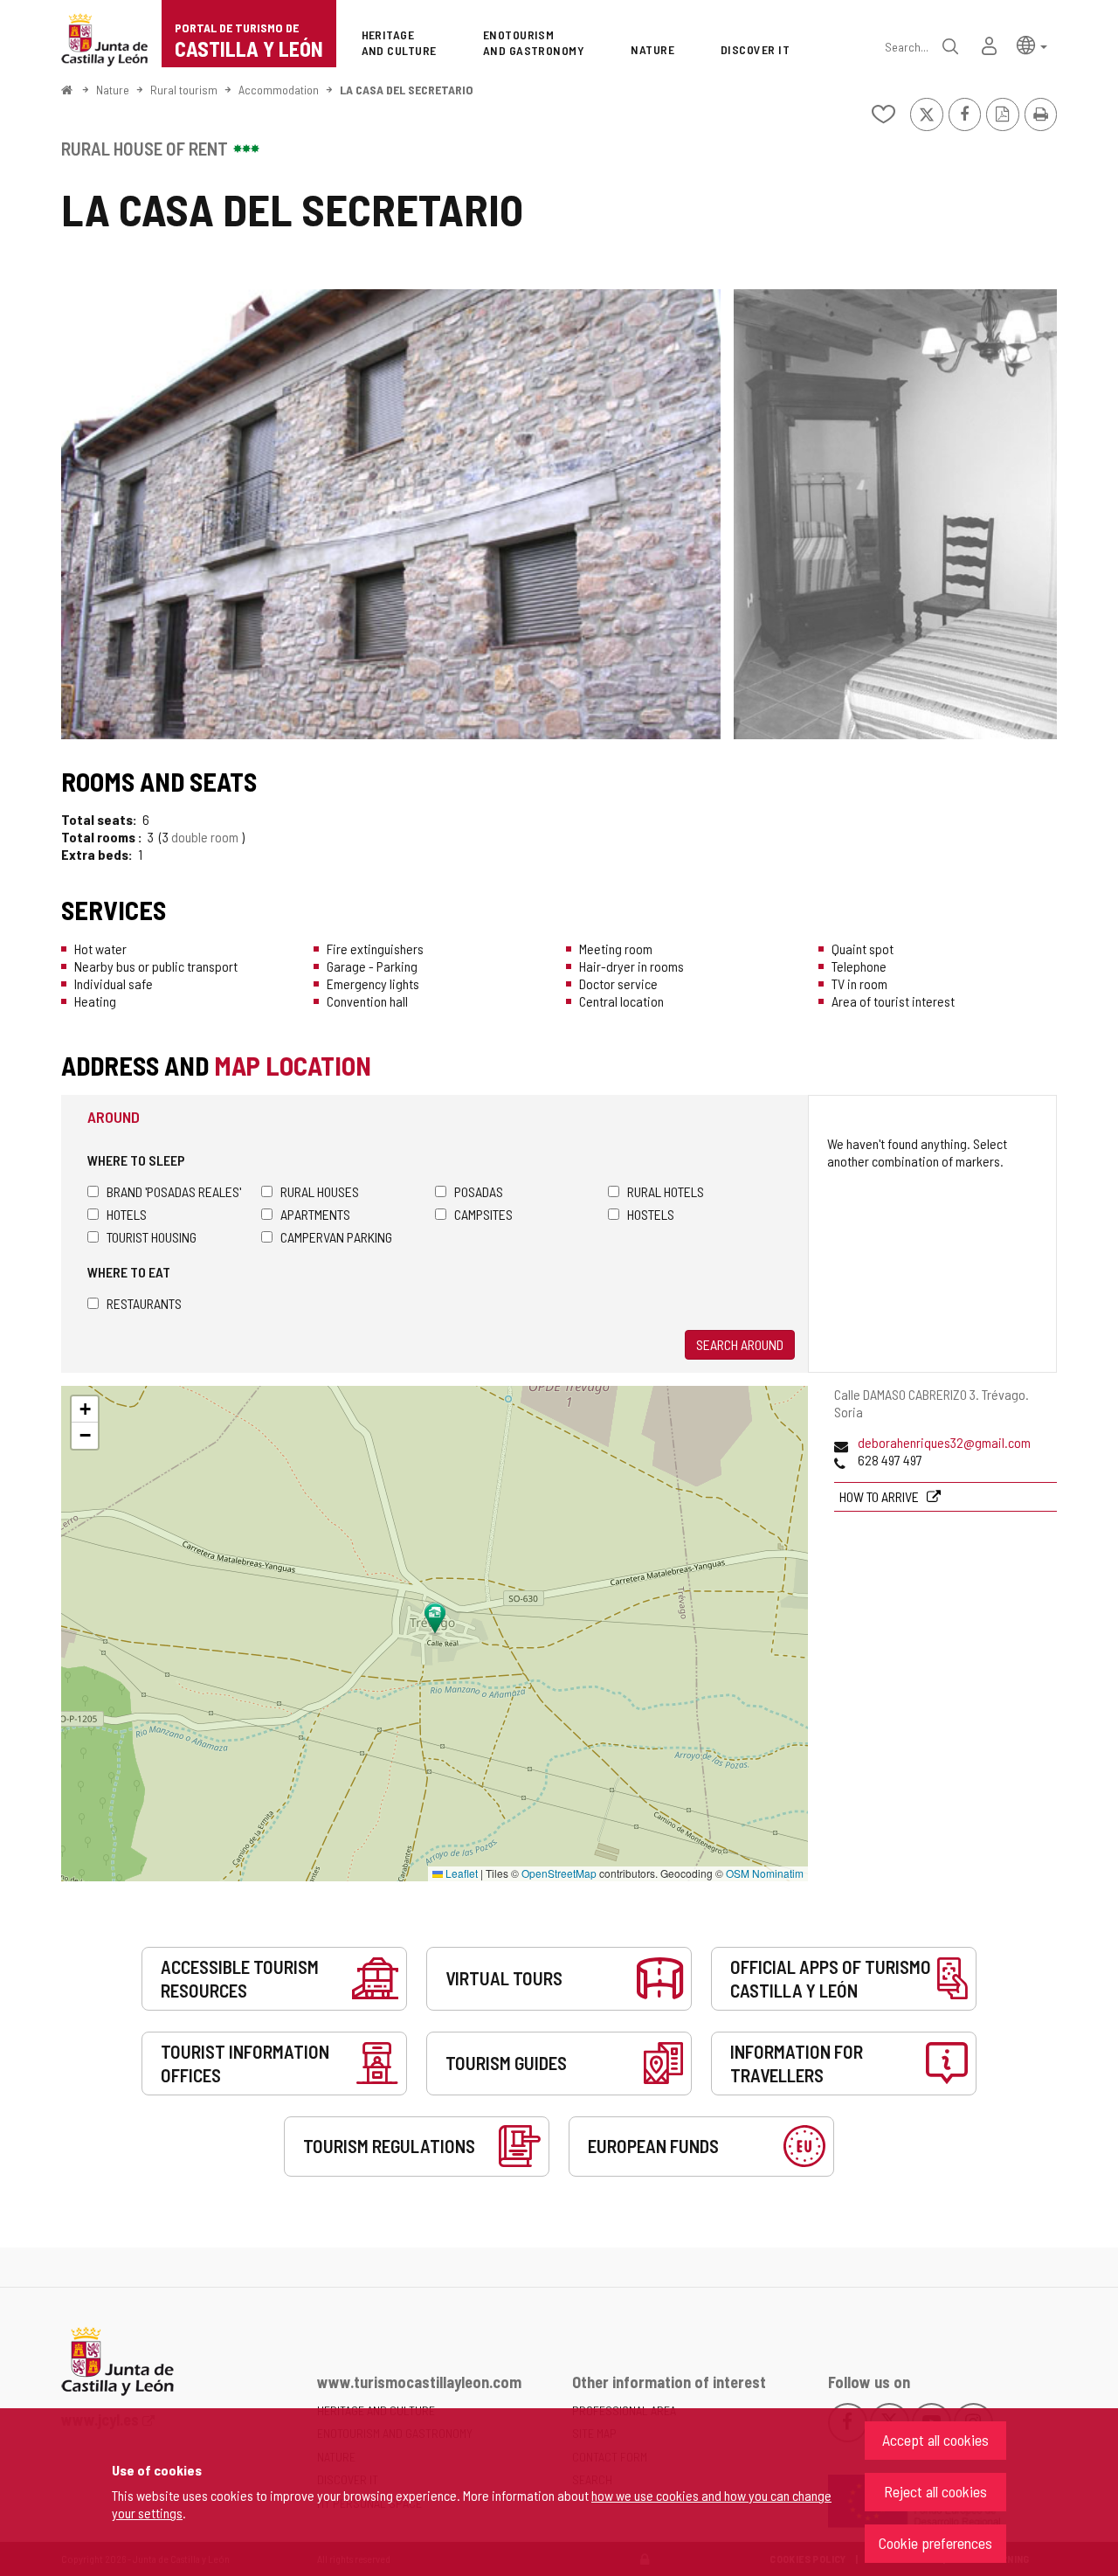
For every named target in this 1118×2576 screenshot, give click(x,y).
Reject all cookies (935, 2491)
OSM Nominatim (765, 1873)
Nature (113, 90)
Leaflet (460, 1873)
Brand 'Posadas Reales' (174, 1191)
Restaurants (144, 1303)
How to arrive (880, 1496)
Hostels (651, 1214)
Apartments (315, 1214)
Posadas (479, 1191)
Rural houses (320, 1191)
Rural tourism (184, 90)
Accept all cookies (935, 2440)
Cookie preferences (935, 2543)
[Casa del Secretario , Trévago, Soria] (391, 514)
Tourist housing (152, 1237)
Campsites (483, 1214)
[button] (1032, 44)
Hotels (127, 1214)
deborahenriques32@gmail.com (944, 1442)
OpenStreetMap (559, 1873)
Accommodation (279, 90)
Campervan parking (336, 1237)
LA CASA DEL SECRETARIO (407, 90)
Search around (740, 1344)
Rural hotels (666, 1191)
